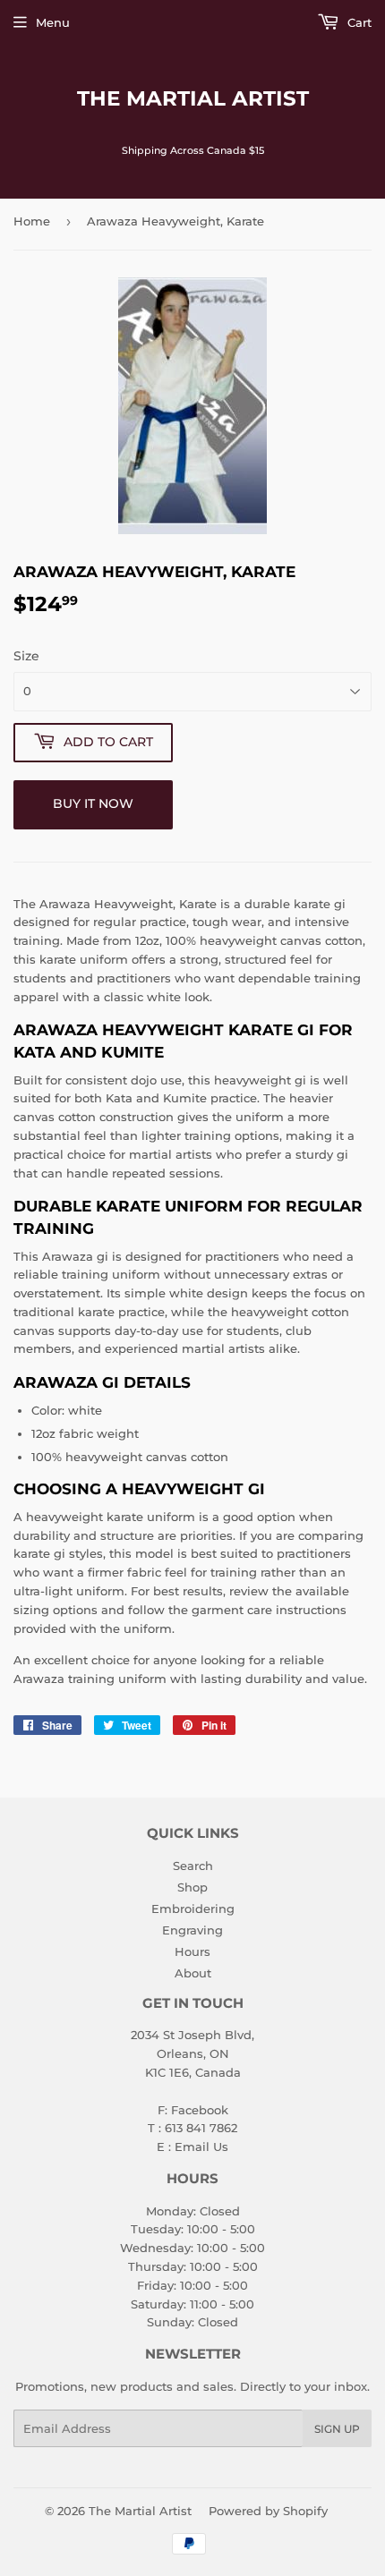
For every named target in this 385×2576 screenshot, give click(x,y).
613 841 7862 (201, 2128)
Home (32, 221)
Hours (192, 1951)
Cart (358, 22)
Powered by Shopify (268, 2511)
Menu (53, 22)
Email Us (201, 2147)
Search (193, 1866)
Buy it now (93, 803)
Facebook (200, 2110)
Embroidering (193, 1909)
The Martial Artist (193, 98)
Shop (192, 1887)
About (193, 1973)
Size (26, 656)
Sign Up (337, 2429)
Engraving (192, 1930)
